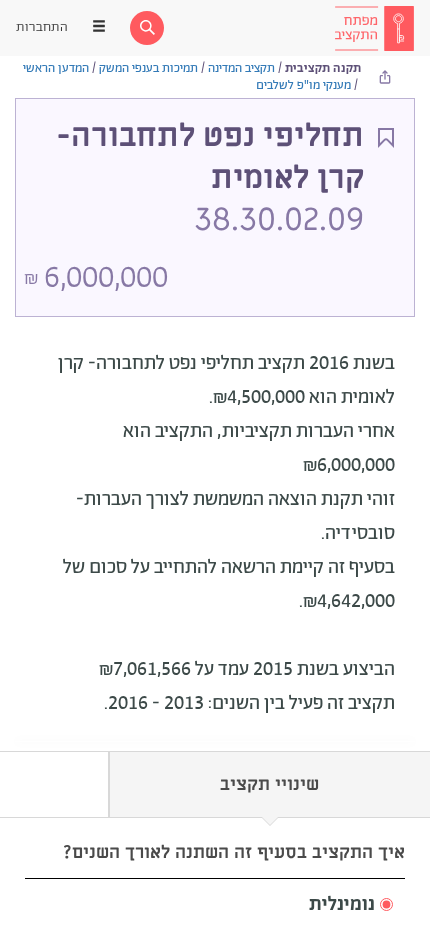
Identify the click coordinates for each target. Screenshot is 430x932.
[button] (215, 905)
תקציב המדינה (241, 68)
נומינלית (342, 905)
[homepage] (374, 28)
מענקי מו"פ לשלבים (303, 85)
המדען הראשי (56, 68)
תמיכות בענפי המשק (148, 68)
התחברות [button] (42, 27)
